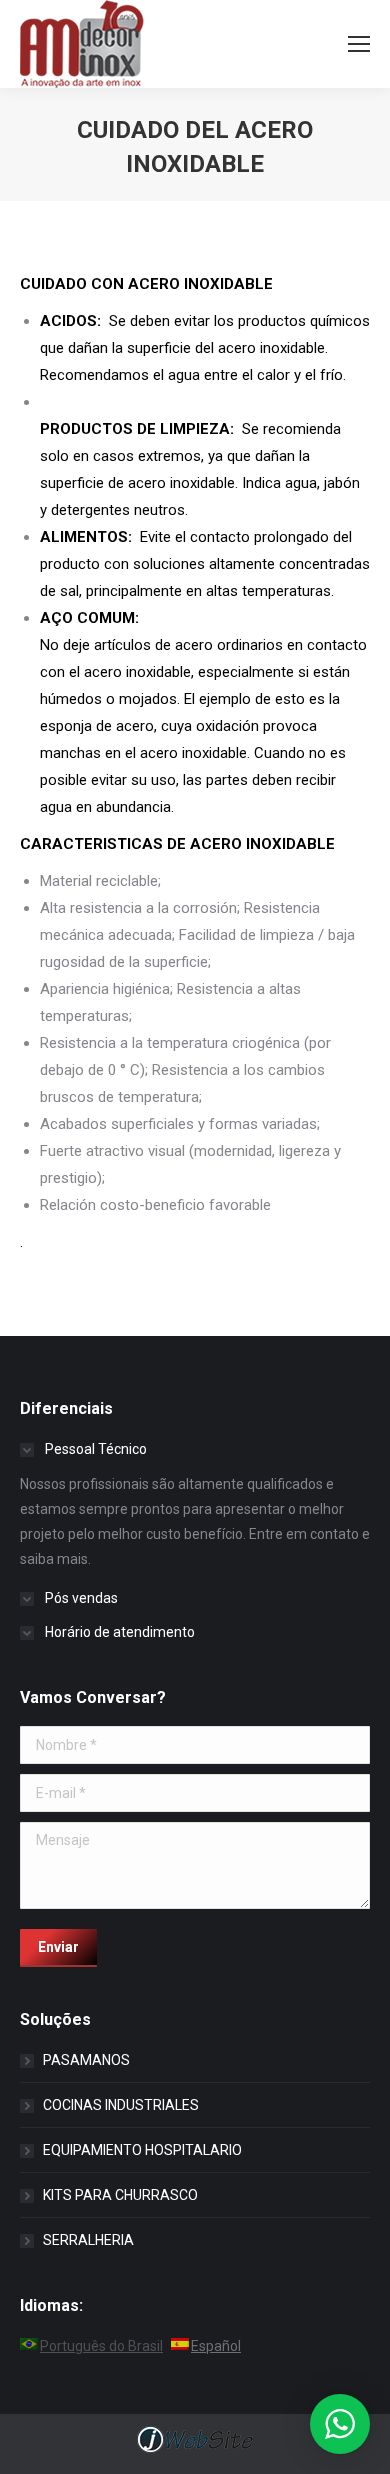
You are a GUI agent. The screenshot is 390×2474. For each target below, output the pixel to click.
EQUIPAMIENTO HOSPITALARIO (142, 2150)
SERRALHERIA (88, 2240)
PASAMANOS (86, 2060)
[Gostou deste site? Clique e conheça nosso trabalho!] (195, 2450)
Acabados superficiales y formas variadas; (180, 1124)
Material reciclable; (100, 881)
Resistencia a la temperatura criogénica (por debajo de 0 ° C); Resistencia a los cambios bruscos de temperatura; (185, 1070)
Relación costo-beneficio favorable (155, 1205)
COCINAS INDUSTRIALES (121, 2105)
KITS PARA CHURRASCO (120, 2195)
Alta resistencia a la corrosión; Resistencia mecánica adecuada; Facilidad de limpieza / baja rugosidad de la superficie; (197, 935)
